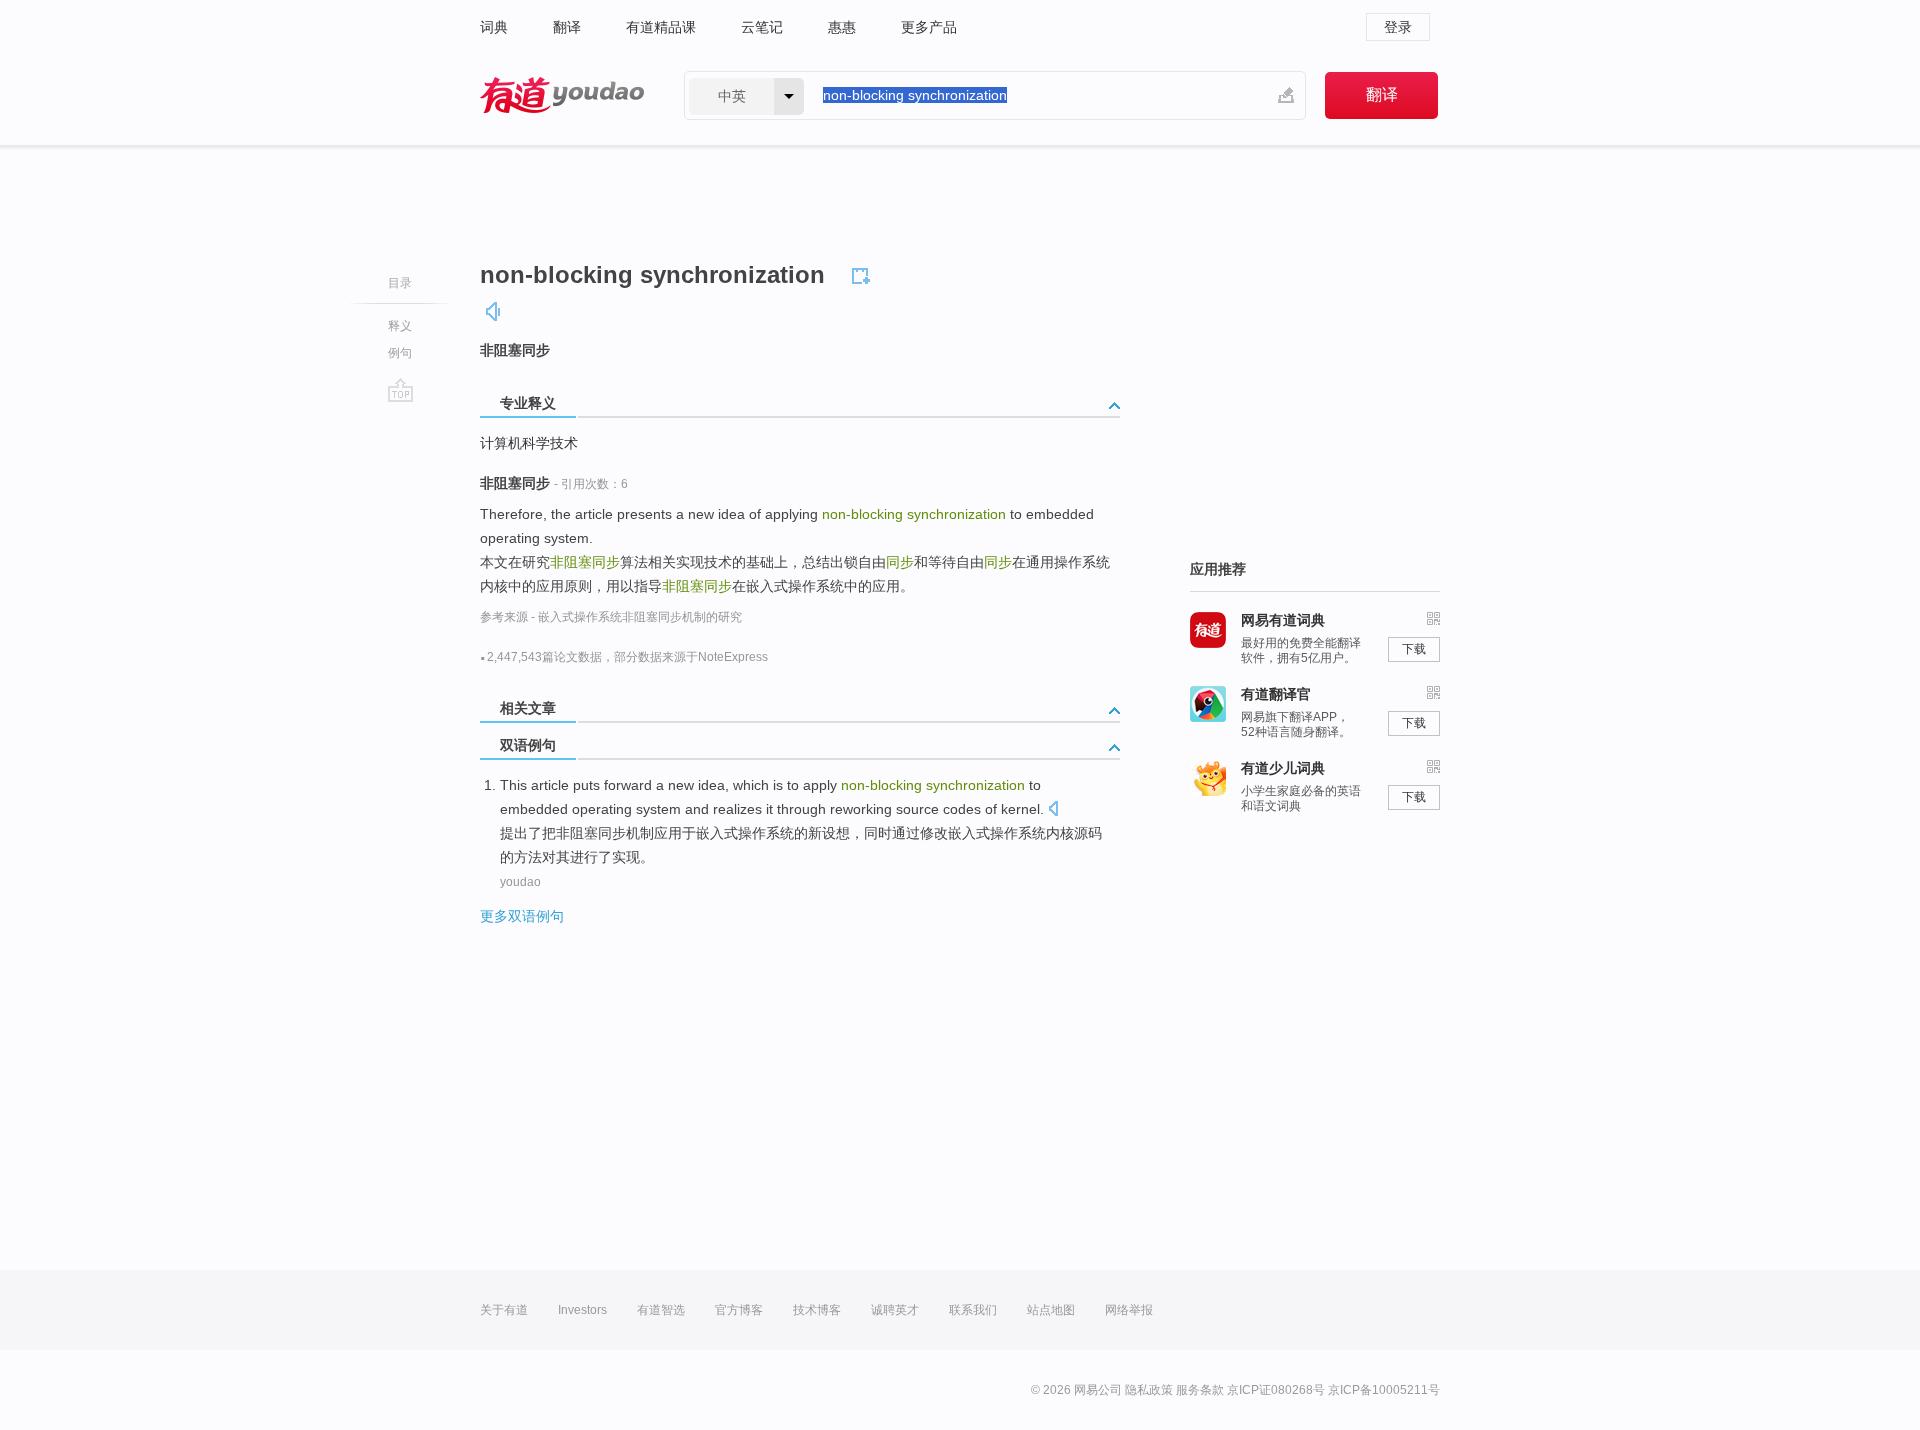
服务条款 (1200, 1390)
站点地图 (1051, 1310)
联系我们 (973, 1310)
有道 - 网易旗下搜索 (562, 95)
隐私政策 (1149, 1390)
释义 (400, 326)
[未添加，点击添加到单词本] (864, 273)
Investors (582, 1310)
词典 (494, 27)
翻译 (567, 27)
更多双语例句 (522, 916)
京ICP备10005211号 (1384, 1390)
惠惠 (842, 27)
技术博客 (817, 1310)
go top (400, 390)
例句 (400, 353)
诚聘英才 (895, 1310)
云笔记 (762, 27)
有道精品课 (661, 27)
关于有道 (504, 1310)
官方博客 (739, 1310)
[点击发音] (1053, 810)
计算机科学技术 (529, 443)
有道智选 (661, 1310)
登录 (1398, 27)
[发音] (494, 311)
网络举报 (1129, 1310)
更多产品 (929, 27)
